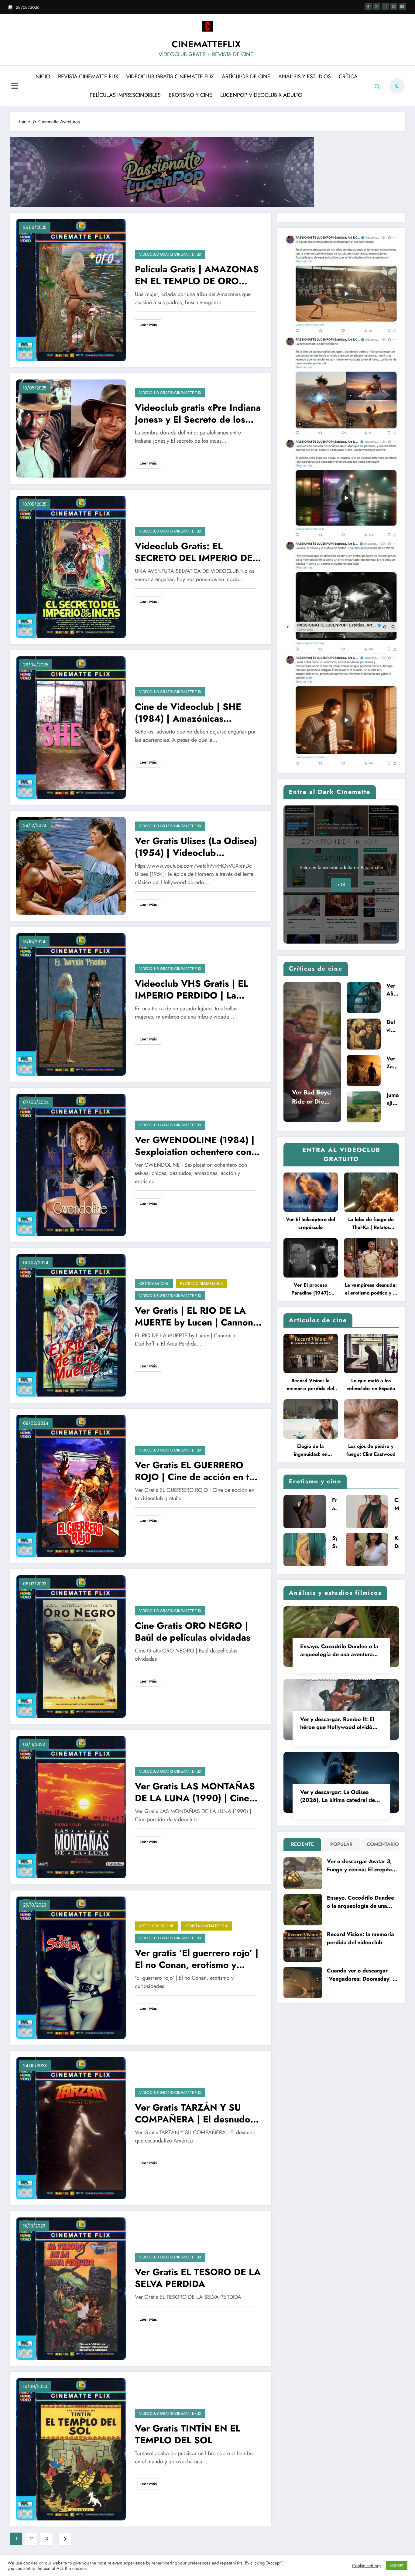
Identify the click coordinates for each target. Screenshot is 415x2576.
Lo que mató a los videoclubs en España (371, 1385)
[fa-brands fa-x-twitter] (377, 7)
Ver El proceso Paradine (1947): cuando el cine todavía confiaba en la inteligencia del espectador (310, 1289)
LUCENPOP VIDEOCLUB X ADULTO (261, 95)
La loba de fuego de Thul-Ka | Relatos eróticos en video (371, 1224)
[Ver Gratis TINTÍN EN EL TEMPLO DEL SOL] (71, 2449)
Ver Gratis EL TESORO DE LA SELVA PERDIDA (198, 2278)
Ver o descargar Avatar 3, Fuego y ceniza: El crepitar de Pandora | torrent (360, 1866)
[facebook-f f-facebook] (368, 7)
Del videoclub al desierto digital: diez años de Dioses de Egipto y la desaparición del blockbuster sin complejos (392, 1026)
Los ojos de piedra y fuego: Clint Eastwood (371, 1450)
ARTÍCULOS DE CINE (246, 77)
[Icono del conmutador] (15, 87)
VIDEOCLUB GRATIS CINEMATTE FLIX (170, 77)
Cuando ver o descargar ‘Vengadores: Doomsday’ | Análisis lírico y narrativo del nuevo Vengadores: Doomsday (361, 1975)
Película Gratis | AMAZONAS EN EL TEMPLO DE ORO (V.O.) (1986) (197, 275)
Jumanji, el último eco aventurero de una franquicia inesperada (393, 1099)
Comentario (381, 1844)
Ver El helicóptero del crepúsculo (310, 1223)
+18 (341, 885)
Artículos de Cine (156, 1926)
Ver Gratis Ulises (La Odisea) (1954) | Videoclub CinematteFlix (196, 847)
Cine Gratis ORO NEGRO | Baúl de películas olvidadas (193, 1632)
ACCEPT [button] (397, 2566)
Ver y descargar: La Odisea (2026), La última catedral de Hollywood (338, 1796)
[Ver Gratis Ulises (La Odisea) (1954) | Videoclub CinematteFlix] (71, 865)
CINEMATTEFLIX (206, 44)
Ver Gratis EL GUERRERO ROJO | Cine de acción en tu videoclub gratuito (195, 1471)
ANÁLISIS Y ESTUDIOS (305, 77)
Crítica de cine (154, 1283)
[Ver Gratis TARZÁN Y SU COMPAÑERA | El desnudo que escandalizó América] (71, 2128)
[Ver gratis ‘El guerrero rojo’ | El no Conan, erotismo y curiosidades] (71, 1967)
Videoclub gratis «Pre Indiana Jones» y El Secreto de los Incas (198, 413)
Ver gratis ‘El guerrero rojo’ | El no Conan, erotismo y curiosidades (197, 1959)
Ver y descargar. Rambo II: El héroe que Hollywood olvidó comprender (337, 1723)
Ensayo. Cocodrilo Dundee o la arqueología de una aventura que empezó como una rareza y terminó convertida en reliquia (340, 1650)
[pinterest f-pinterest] (394, 7)
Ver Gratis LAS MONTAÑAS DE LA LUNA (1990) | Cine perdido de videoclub (195, 1792)
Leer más (148, 325)
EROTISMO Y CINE (190, 95)
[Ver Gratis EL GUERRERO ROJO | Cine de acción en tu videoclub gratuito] (71, 1485)
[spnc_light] (397, 86)
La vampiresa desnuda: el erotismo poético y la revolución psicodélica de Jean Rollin (371, 1289)
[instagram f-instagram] (385, 7)
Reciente (302, 1844)
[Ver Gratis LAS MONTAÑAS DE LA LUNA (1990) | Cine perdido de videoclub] (71, 1807)
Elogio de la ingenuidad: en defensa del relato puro (311, 1450)
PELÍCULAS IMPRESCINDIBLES (125, 95)
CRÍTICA (348, 77)
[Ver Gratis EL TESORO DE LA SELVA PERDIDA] (71, 2288)
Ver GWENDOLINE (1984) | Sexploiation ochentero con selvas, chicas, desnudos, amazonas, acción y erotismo (196, 1146)
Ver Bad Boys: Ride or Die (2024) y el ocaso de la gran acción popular (312, 1097)
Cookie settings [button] (367, 2566)
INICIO (42, 77)
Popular (341, 1844)
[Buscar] (377, 87)
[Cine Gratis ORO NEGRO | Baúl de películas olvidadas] (71, 1646)
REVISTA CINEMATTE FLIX (88, 77)
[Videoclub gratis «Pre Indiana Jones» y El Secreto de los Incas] (71, 428)
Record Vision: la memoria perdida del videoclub (310, 1385)
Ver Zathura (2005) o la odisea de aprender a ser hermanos (393, 1063)
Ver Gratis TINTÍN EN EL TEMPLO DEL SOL (188, 2434)
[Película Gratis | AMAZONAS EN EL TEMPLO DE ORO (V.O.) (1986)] (71, 290)
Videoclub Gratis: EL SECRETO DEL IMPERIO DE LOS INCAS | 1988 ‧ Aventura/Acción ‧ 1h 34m (194, 552)
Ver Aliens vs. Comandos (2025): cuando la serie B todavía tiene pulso (393, 990)
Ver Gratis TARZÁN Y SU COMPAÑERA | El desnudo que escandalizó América (193, 2113)
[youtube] (402, 7)
